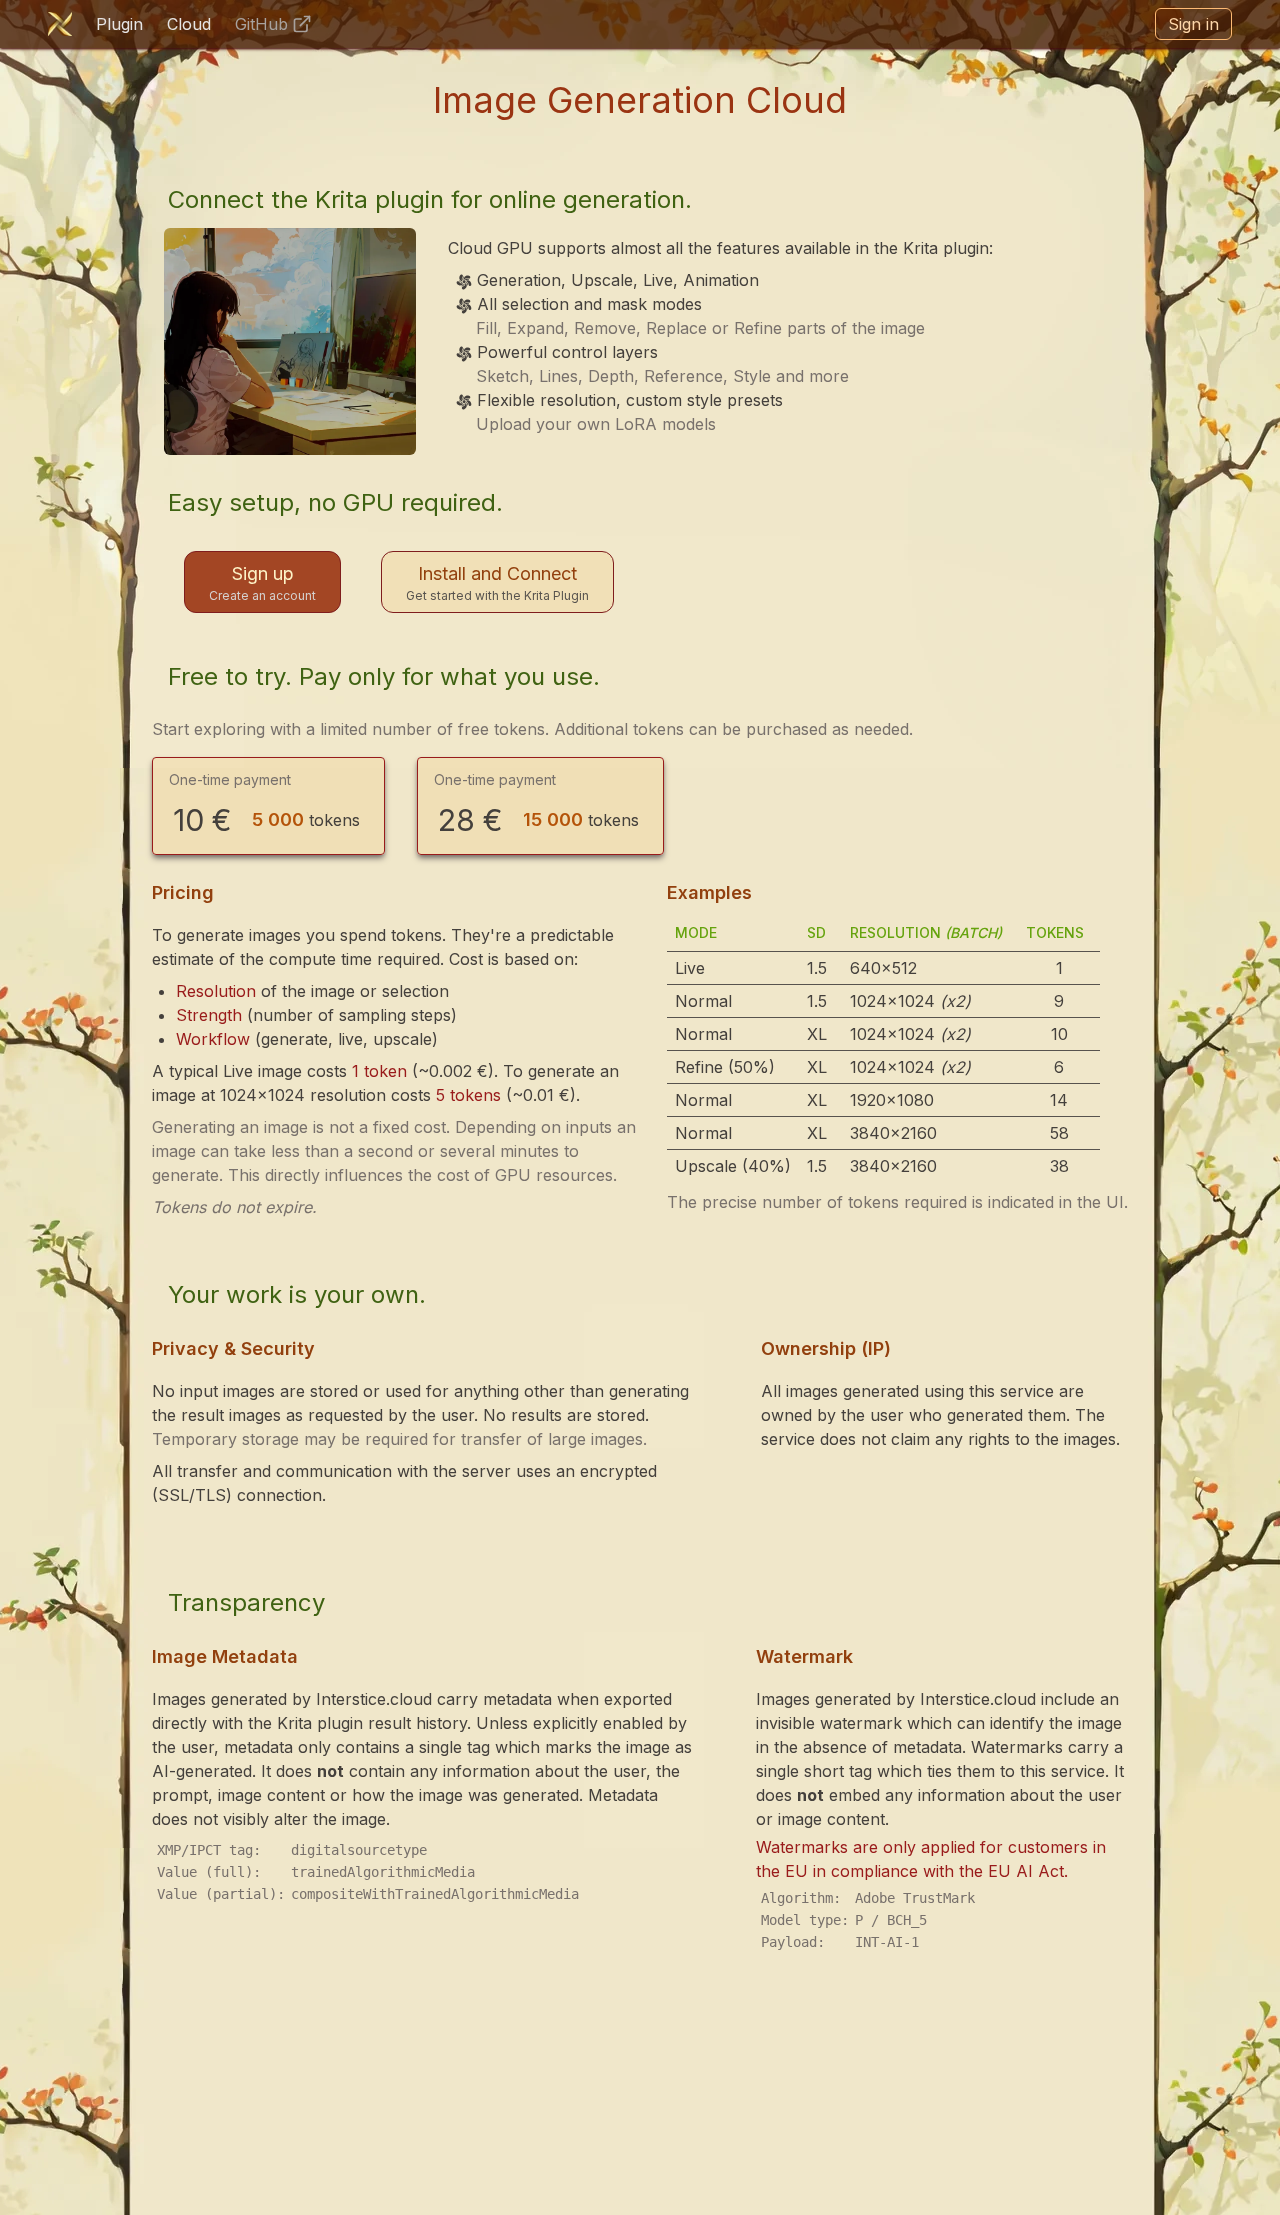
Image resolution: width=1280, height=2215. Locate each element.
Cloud (189, 24)
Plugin (119, 24)
